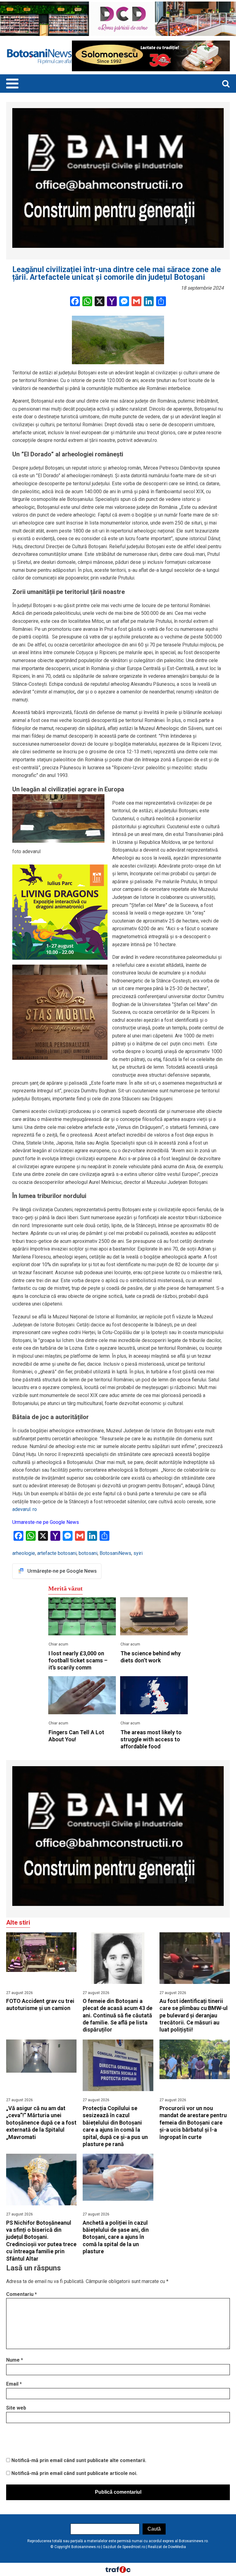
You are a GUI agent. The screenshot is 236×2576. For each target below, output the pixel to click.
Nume (15, 2360)
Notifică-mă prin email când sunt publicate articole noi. (74, 2473)
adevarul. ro (25, 1509)
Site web (16, 2408)
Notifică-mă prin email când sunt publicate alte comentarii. (79, 2460)
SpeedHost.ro (134, 2547)
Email (14, 2384)
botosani (88, 1553)
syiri (138, 1553)
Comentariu (22, 2294)
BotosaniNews (115, 1553)
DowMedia (177, 2547)
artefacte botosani (57, 1553)
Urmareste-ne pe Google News (46, 1522)
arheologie (24, 1553)
